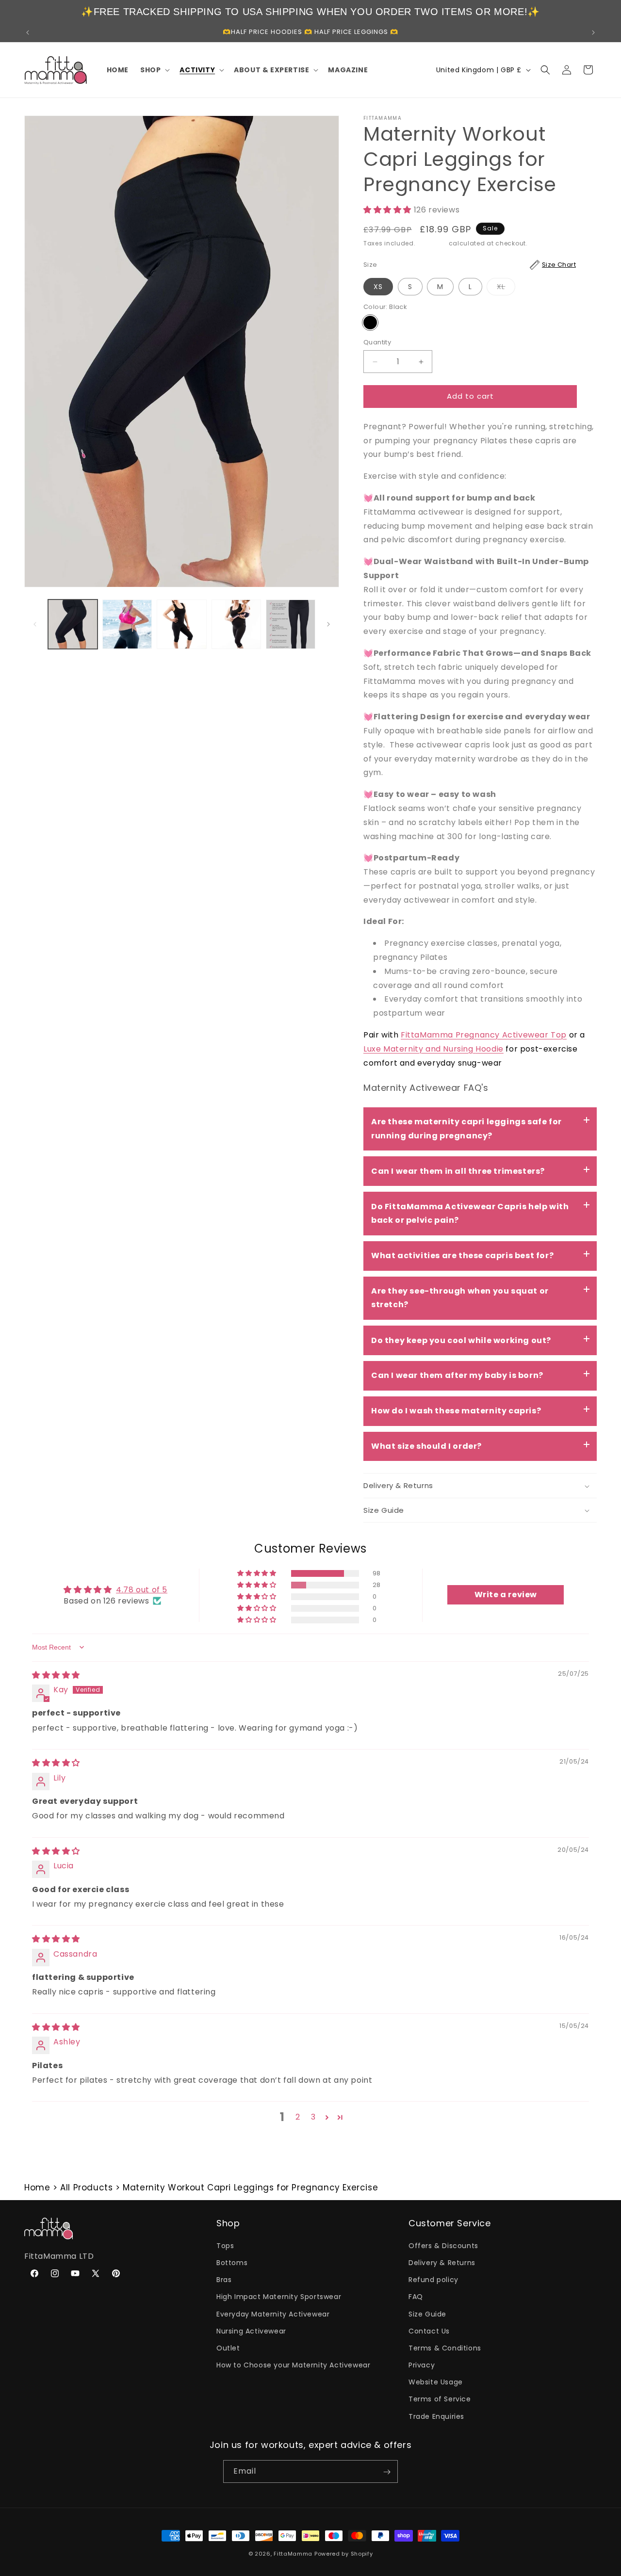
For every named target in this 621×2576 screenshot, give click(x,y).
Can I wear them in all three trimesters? (458, 1171)
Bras (224, 2280)
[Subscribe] (387, 2472)
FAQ (416, 2297)
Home (37, 2187)
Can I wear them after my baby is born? (457, 1375)
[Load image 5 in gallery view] (291, 624)
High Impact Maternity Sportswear (279, 2297)
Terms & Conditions (445, 2348)
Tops (225, 2245)
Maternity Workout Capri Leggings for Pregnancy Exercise (250, 2187)
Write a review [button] (506, 1595)
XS (378, 287)
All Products (86, 2187)
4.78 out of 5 (142, 1589)
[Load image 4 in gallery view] (236, 624)
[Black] (370, 323)
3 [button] (313, 2117)
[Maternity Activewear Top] (568, 1035)
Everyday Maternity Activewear (273, 2314)
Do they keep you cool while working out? (461, 1340)
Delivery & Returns (442, 2262)
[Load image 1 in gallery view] (73, 624)
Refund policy (433, 2280)
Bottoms (232, 2262)
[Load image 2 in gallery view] (127, 624)
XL (506, 288)
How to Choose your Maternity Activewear (293, 2365)
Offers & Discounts (443, 2245)
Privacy (422, 2365)
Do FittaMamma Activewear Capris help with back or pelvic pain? (470, 1214)
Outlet (228, 2348)
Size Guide (427, 2314)
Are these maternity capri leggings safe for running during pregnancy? (466, 1129)
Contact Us (429, 2331)
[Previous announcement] (28, 32)
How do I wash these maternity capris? (456, 1411)
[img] (56, 1675)
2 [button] (298, 2117)
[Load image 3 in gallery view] (181, 624)
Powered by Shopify (344, 2554)
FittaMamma (293, 2554)
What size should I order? (426, 1446)
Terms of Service (440, 2399)
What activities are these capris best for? (462, 1256)
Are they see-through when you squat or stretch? (460, 1298)
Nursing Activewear (251, 2331)
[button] (154, 70)
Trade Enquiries (436, 2416)
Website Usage (436, 2382)
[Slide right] (328, 624)
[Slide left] (35, 624)
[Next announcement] (593, 32)
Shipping (432, 244)
